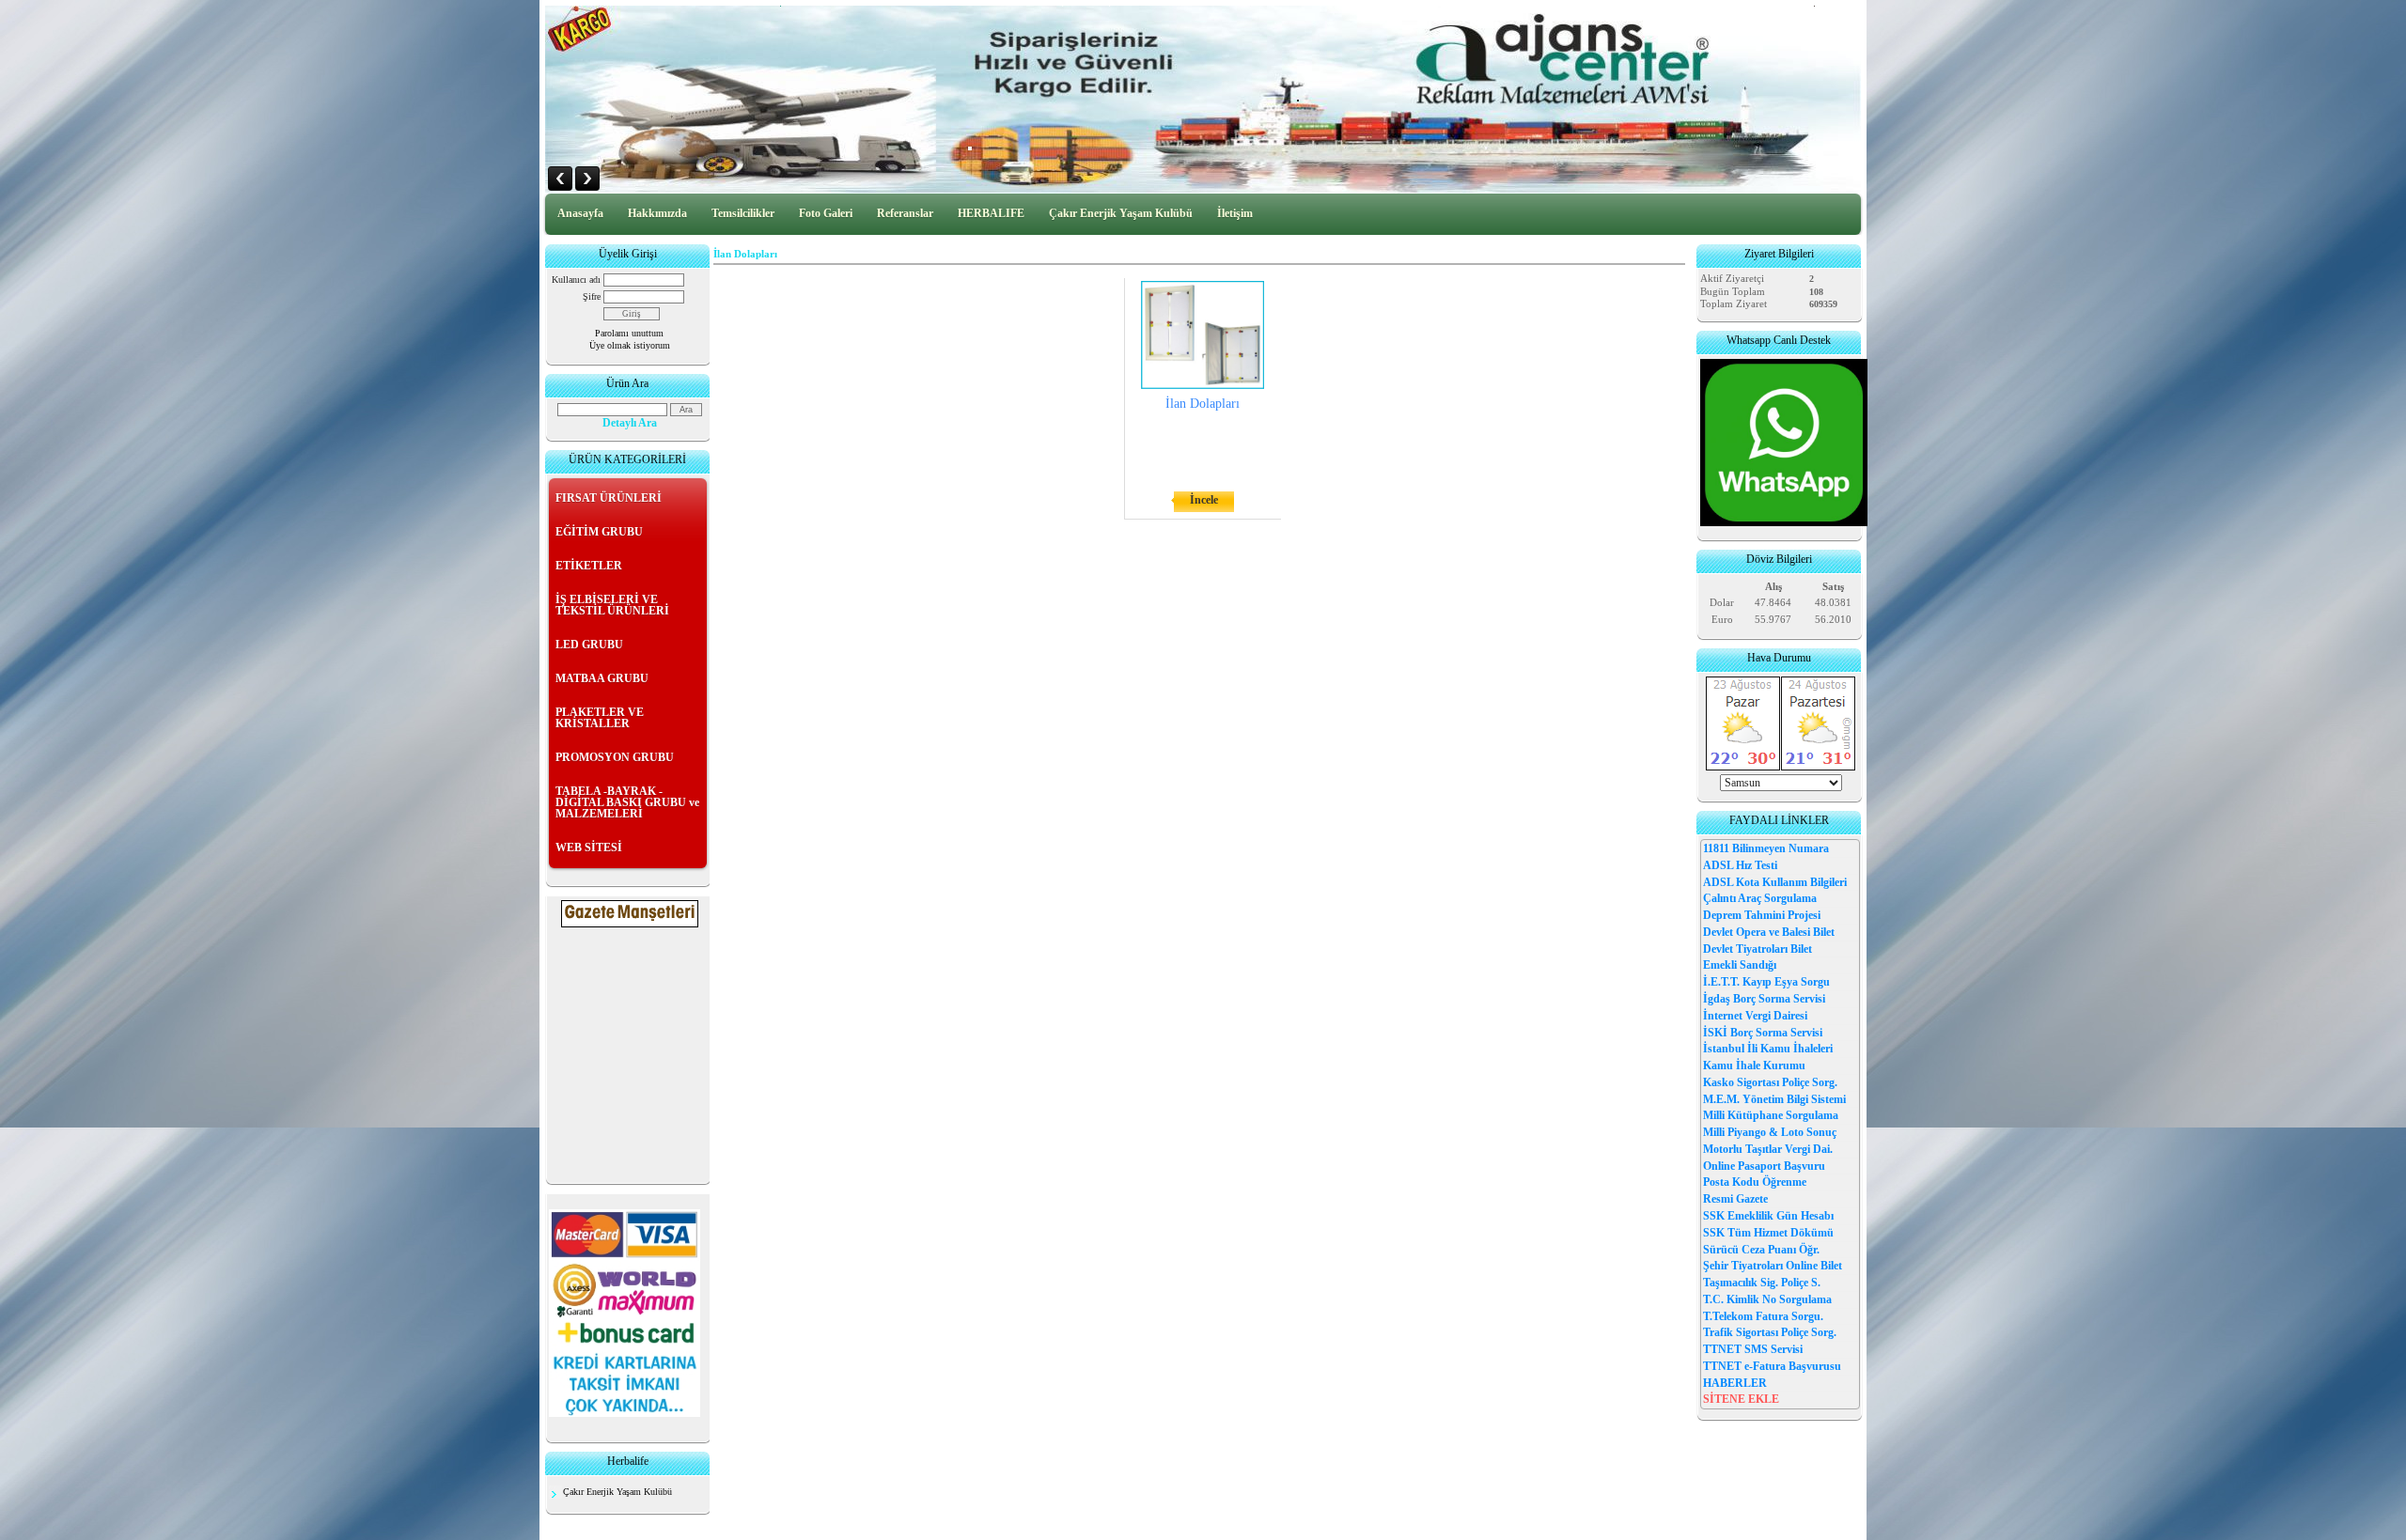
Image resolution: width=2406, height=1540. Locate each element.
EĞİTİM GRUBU (599, 532)
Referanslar (905, 213)
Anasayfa (580, 213)
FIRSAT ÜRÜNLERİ (609, 498)
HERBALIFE (991, 213)
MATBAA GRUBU (602, 678)
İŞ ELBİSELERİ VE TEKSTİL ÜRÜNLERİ (612, 605)
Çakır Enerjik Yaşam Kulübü (1121, 213)
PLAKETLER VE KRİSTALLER (600, 718)
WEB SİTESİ (589, 848)
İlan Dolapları (1203, 404)
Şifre (592, 296)
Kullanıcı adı (576, 280)
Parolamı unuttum (629, 333)
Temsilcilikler (743, 213)
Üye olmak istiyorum (630, 345)
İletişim (1235, 213)
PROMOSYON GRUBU (615, 757)
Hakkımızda (657, 213)
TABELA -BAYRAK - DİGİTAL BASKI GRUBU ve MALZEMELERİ (627, 802)
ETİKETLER (589, 566)
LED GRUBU (589, 645)
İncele (1204, 500)
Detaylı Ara (630, 423)
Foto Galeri (826, 213)
